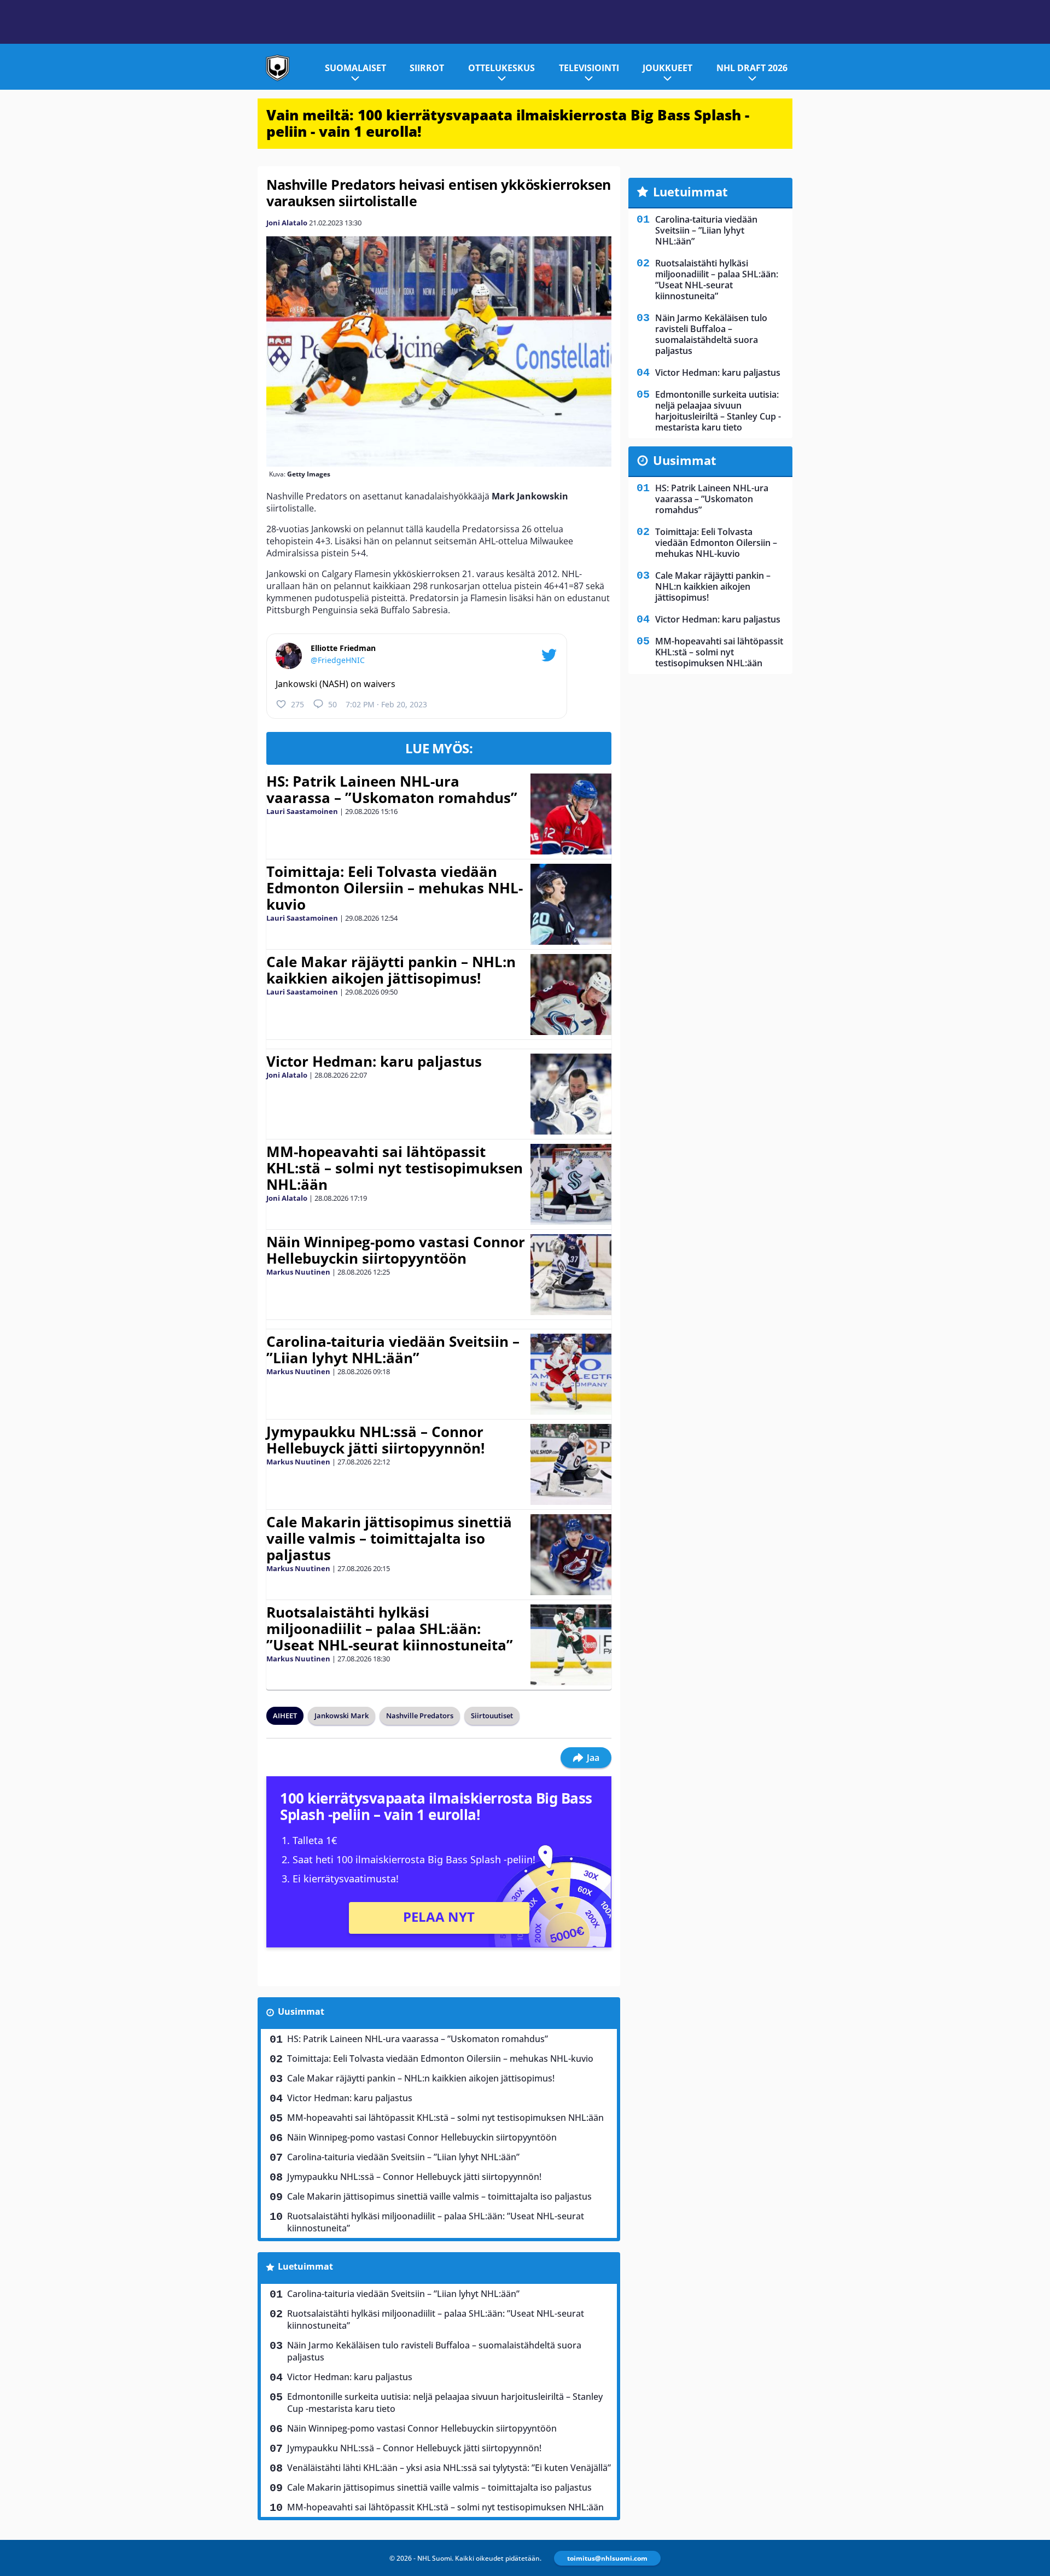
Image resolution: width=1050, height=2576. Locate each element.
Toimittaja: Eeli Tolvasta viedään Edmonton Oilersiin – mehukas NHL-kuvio (395, 888)
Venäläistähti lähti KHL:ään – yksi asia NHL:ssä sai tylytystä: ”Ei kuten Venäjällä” (449, 2468)
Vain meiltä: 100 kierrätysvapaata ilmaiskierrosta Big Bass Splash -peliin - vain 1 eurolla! (508, 123)
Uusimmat (301, 2011)
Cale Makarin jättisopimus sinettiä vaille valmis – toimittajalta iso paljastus (389, 1538)
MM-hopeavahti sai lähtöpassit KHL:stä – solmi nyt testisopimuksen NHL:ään (395, 1168)
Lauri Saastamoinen (302, 811)
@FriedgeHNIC (338, 660)
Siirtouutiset (492, 1716)
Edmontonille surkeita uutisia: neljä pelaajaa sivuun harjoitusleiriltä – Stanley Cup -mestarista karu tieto (445, 2403)
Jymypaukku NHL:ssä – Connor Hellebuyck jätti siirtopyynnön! (375, 1440)
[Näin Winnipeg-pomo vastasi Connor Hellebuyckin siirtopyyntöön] (571, 1275)
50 (332, 704)
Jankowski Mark (342, 1716)
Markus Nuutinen (298, 1272)
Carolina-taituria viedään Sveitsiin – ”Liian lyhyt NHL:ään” (393, 1350)
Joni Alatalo (287, 223)
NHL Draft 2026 (752, 68)
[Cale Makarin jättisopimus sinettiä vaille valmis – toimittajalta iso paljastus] (571, 1555)
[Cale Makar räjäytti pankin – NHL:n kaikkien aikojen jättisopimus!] (571, 995)
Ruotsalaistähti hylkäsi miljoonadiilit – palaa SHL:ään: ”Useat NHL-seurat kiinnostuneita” (390, 1629)
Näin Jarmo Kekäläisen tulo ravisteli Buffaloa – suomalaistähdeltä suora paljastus (434, 2351)
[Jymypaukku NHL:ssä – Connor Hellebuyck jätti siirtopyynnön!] (571, 1464)
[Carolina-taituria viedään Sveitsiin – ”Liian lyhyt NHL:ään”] (571, 1374)
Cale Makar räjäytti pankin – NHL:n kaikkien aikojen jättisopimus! (391, 970)
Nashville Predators (420, 1716)
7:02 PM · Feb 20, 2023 (386, 704)
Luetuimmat (305, 2266)
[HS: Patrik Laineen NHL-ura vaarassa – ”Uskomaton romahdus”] (571, 814)
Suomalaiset (355, 68)
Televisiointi (589, 68)
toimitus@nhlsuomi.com (607, 2558)
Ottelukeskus (501, 68)
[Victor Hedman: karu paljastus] (571, 1094)
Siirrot (427, 68)
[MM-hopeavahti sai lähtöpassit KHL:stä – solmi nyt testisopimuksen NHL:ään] (571, 1184)
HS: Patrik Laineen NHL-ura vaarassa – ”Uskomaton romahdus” (392, 789)
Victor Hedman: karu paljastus (374, 1061)
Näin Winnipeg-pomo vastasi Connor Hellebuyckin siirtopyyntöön (396, 1250)
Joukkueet (667, 68)
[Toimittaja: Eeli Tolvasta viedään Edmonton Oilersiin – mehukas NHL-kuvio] (571, 904)
